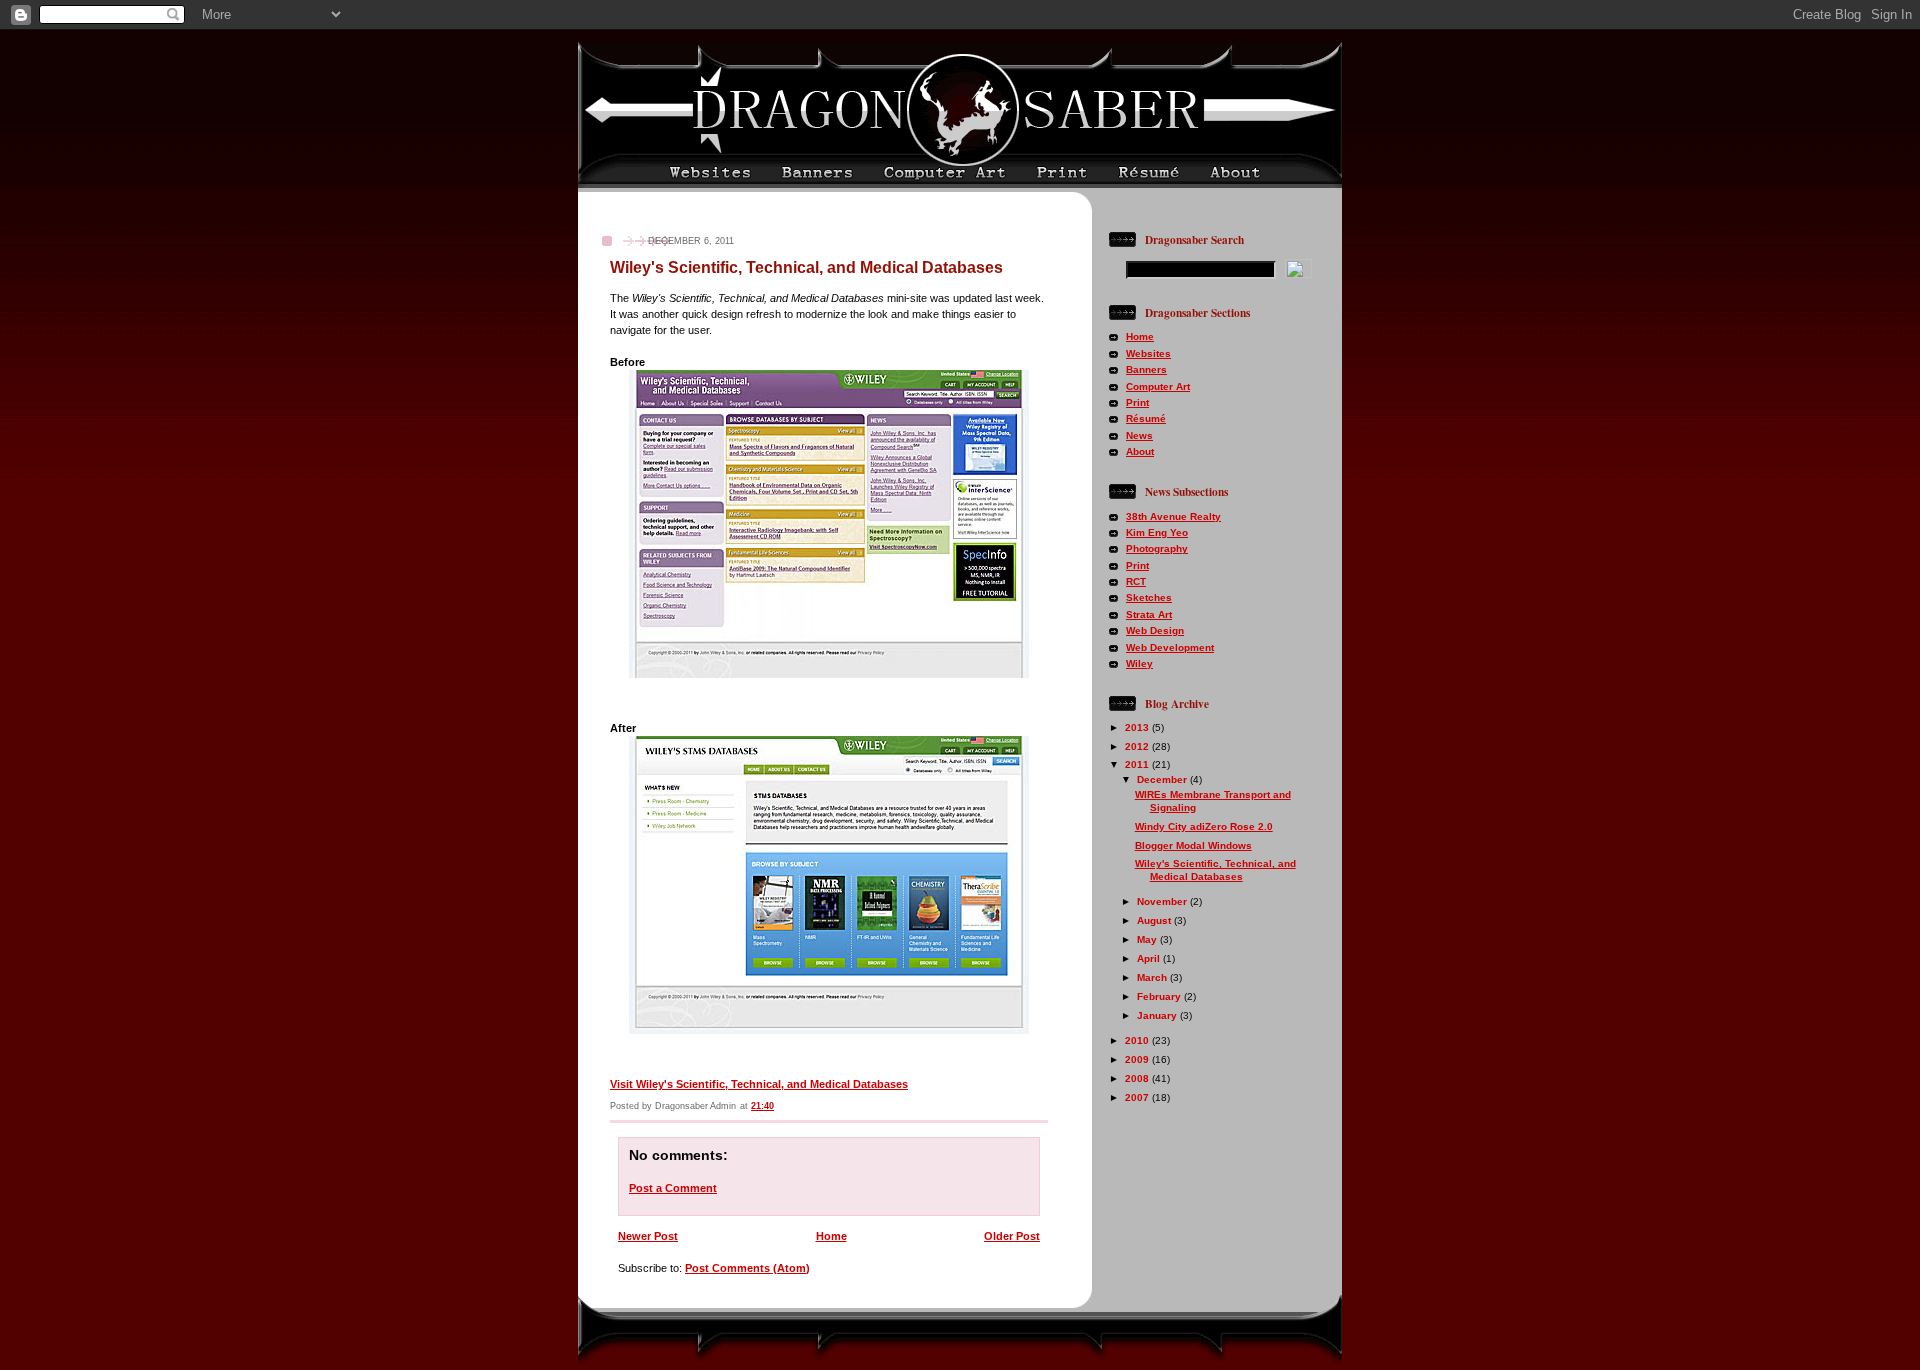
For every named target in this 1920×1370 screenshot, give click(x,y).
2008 (1138, 1078)
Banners (1146, 369)
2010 (1138, 1040)
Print (1137, 402)
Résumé (1146, 418)
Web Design (1155, 630)
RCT (1136, 581)
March (1153, 977)
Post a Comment (673, 1188)
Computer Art (1158, 386)
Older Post (1012, 1236)
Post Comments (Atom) (747, 1268)
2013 (1138, 727)
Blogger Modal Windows (1193, 845)
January (1158, 1015)
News (1139, 435)
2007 (1138, 1097)
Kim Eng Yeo (1157, 532)
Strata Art (1149, 614)
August (1155, 920)
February (1160, 996)
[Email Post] (1046, 1106)
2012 (1138, 746)
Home (831, 1236)
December (1163, 779)
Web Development (1170, 647)
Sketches (1149, 597)
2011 (1138, 764)
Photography (1157, 548)
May (1148, 939)
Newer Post (648, 1236)
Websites (1148, 353)
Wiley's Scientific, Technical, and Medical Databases (806, 267)
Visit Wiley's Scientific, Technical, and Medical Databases (759, 1084)
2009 (1138, 1059)
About (1140, 451)
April (1150, 958)
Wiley (1139, 663)
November (1163, 901)
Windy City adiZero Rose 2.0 (1204, 826)
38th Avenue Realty (1173, 516)
